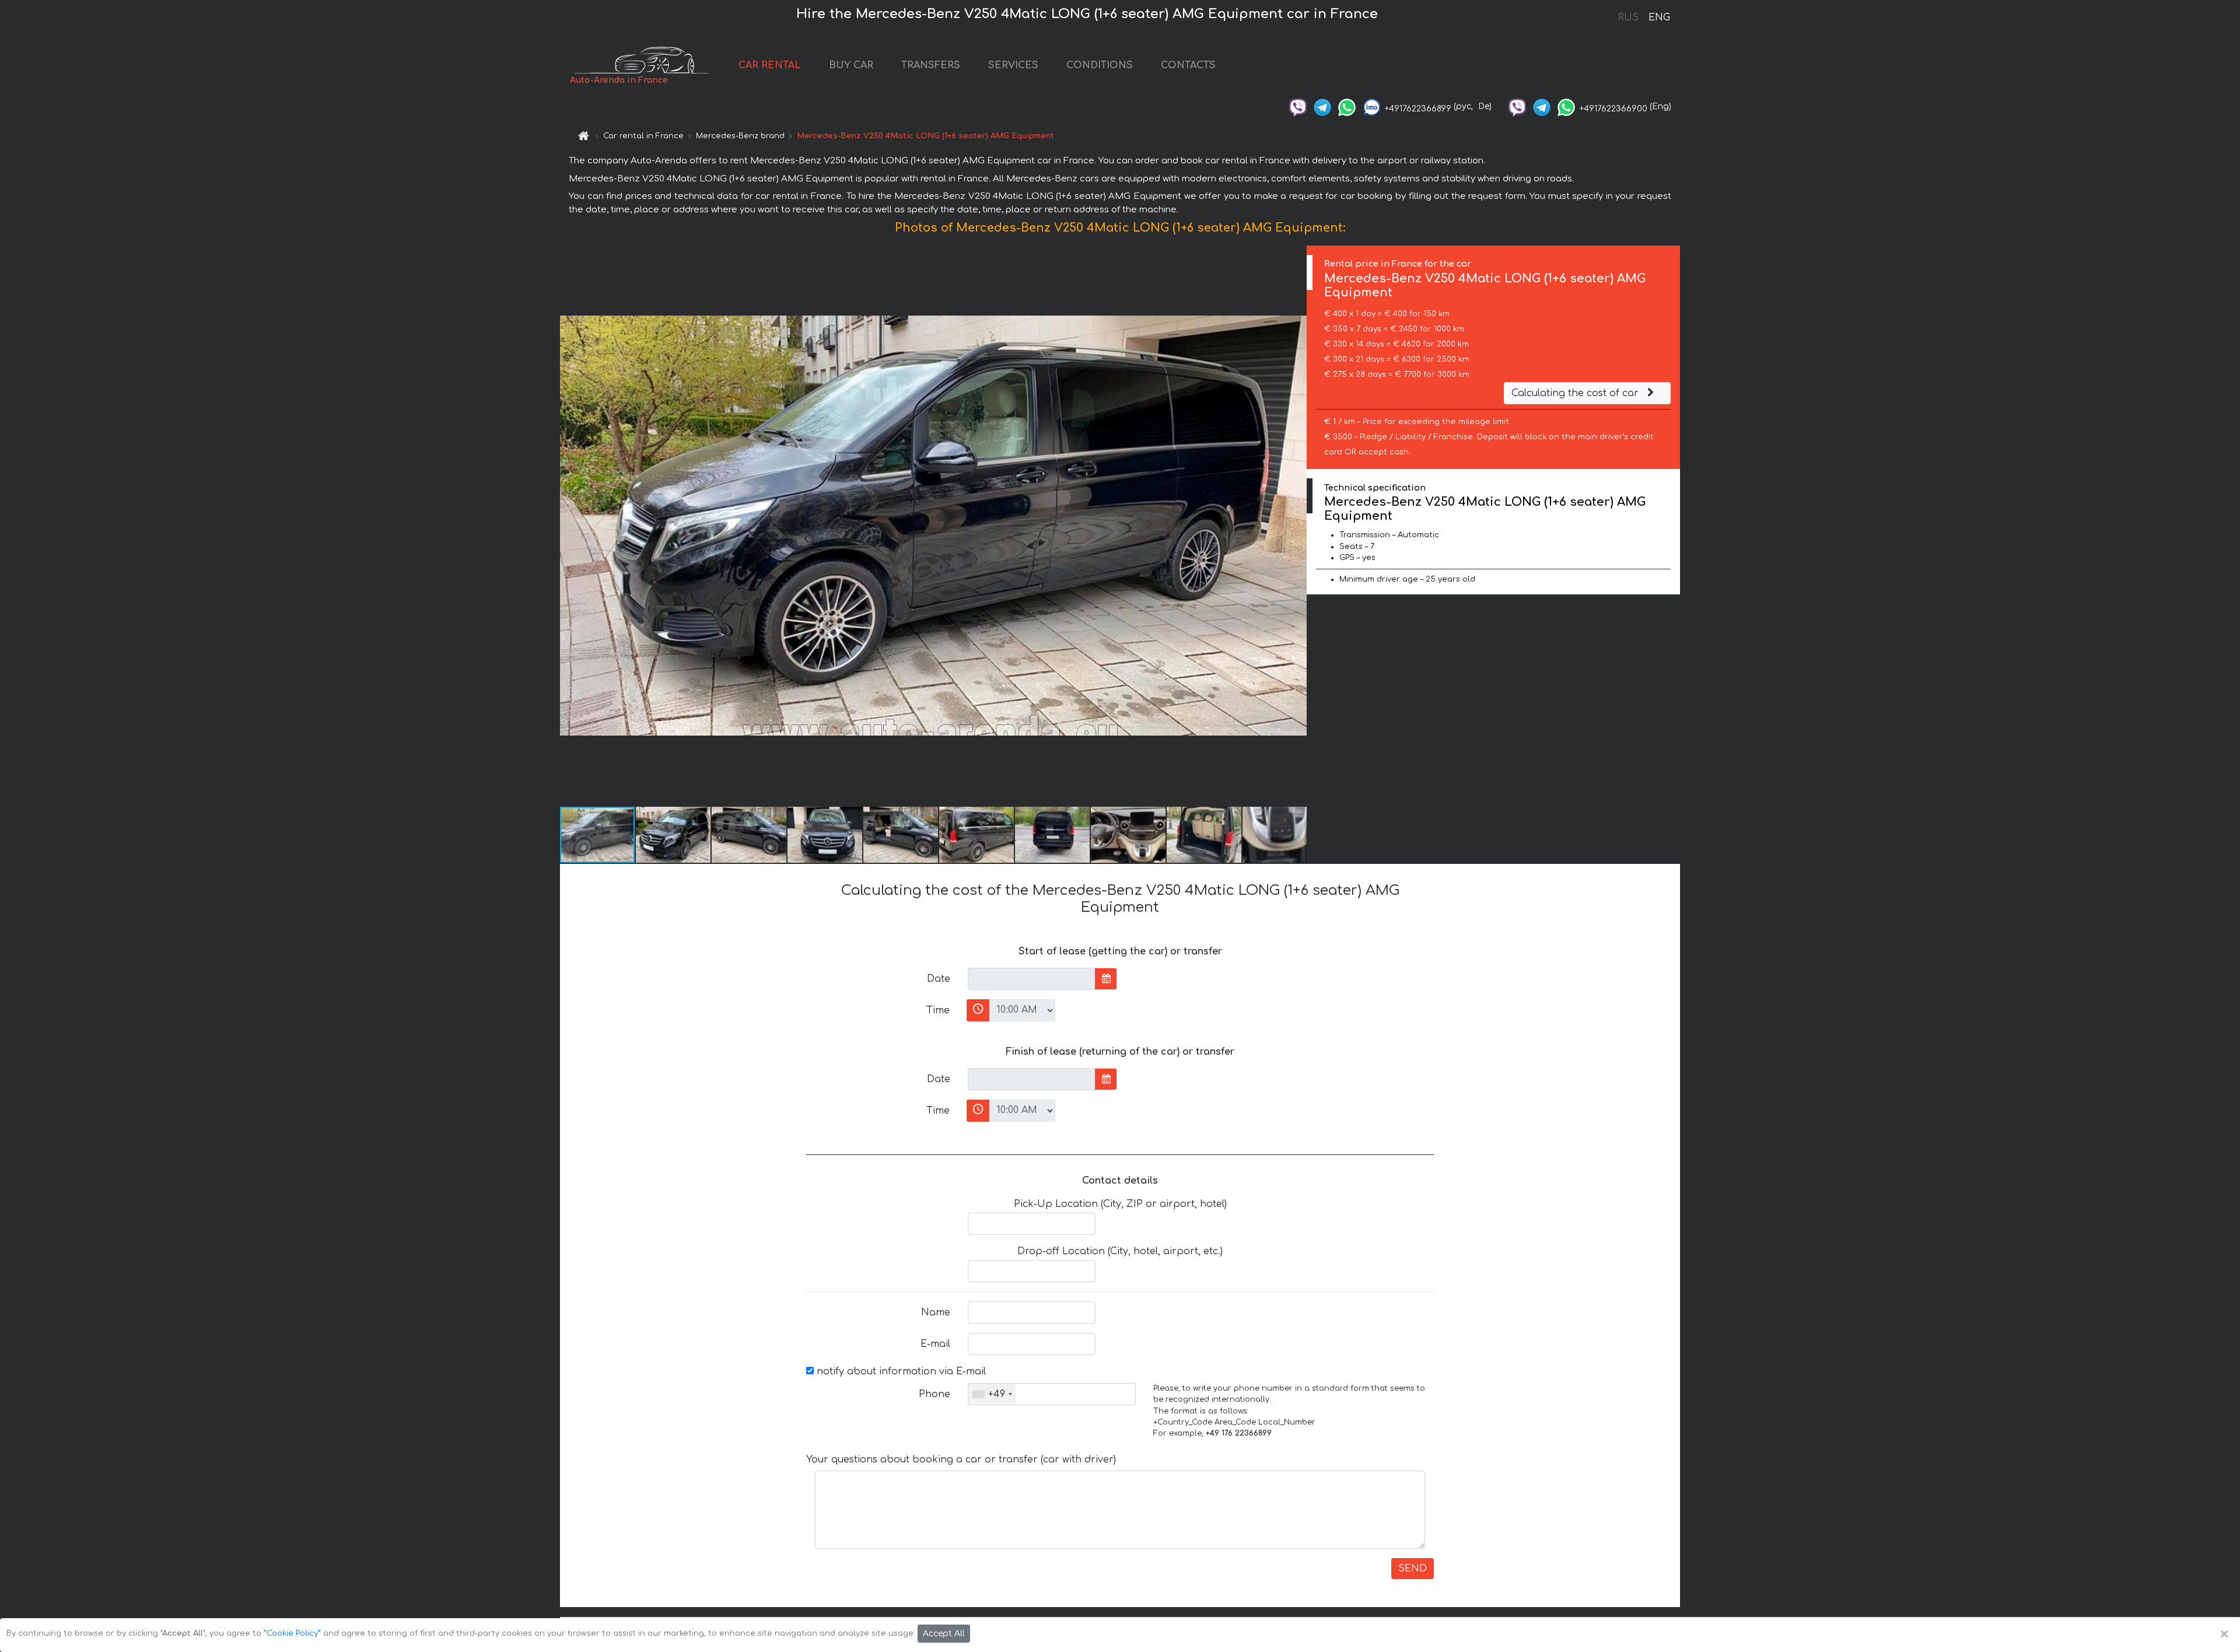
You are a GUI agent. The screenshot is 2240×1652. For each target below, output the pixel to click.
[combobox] (992, 1394)
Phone (935, 1394)
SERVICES (1013, 65)
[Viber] (1298, 106)
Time (938, 1010)
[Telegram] (1322, 106)
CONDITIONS (1100, 65)
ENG (1659, 17)
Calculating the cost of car (1576, 393)
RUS (1628, 17)
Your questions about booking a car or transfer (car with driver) (961, 1459)
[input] (1032, 979)
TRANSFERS (931, 65)
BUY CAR (851, 65)
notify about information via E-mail (900, 1371)
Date (939, 979)
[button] (1296, 526)
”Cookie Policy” (292, 1633)
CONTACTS (1188, 65)
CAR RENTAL (770, 65)
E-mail (935, 1344)
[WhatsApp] (1347, 106)
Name (936, 1312)
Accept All (944, 1634)
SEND (1413, 1569)
